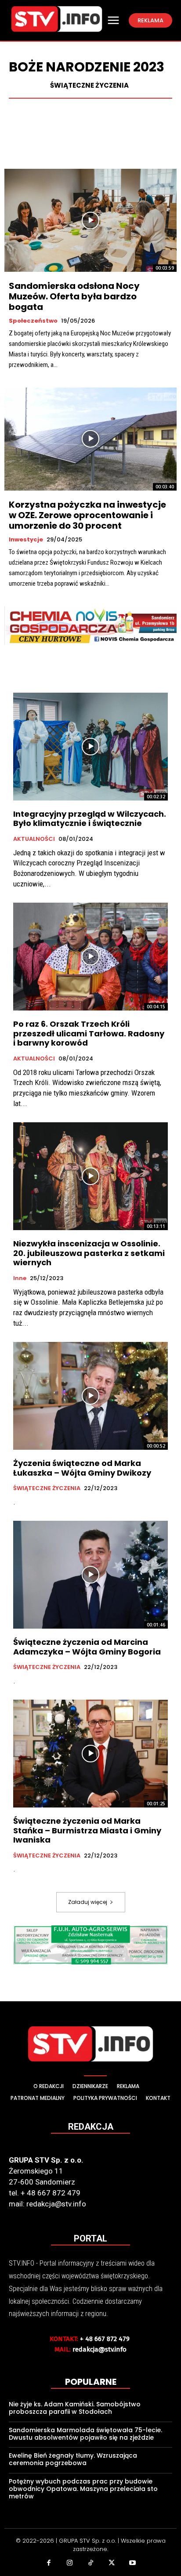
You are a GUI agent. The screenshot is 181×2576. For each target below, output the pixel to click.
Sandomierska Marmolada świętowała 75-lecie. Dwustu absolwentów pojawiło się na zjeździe (85, 2434)
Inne (20, 1278)
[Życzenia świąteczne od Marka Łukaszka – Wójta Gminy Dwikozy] (90, 1396)
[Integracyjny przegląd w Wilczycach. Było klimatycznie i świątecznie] (90, 747)
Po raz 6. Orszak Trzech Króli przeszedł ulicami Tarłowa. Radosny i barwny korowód (89, 1033)
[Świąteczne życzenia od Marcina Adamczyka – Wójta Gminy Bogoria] (90, 1575)
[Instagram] (70, 2564)
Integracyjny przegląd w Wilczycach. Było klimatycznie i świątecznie (90, 819)
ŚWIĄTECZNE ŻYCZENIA (89, 85)
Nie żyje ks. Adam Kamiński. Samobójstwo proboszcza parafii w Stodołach (75, 2408)
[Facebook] (49, 2564)
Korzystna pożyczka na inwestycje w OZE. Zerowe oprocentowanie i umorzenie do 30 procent (87, 515)
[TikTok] (90, 2564)
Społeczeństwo (33, 321)
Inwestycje (26, 540)
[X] (112, 2564)
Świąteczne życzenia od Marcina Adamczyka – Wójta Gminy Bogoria (87, 1647)
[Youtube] (132, 2564)
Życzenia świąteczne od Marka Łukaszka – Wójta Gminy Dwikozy (82, 1468)
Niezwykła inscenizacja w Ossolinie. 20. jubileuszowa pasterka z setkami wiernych (89, 1253)
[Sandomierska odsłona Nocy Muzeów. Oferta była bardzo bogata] (90, 220)
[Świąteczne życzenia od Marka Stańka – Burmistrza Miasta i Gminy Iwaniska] (90, 1754)
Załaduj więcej (88, 1902)
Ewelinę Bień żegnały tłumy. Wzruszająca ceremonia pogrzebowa (73, 2459)
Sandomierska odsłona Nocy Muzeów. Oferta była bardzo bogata (74, 296)
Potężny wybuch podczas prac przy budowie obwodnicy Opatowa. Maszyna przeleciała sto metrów (83, 2489)
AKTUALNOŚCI (34, 839)
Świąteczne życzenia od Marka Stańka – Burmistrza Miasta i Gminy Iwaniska (87, 1830)
